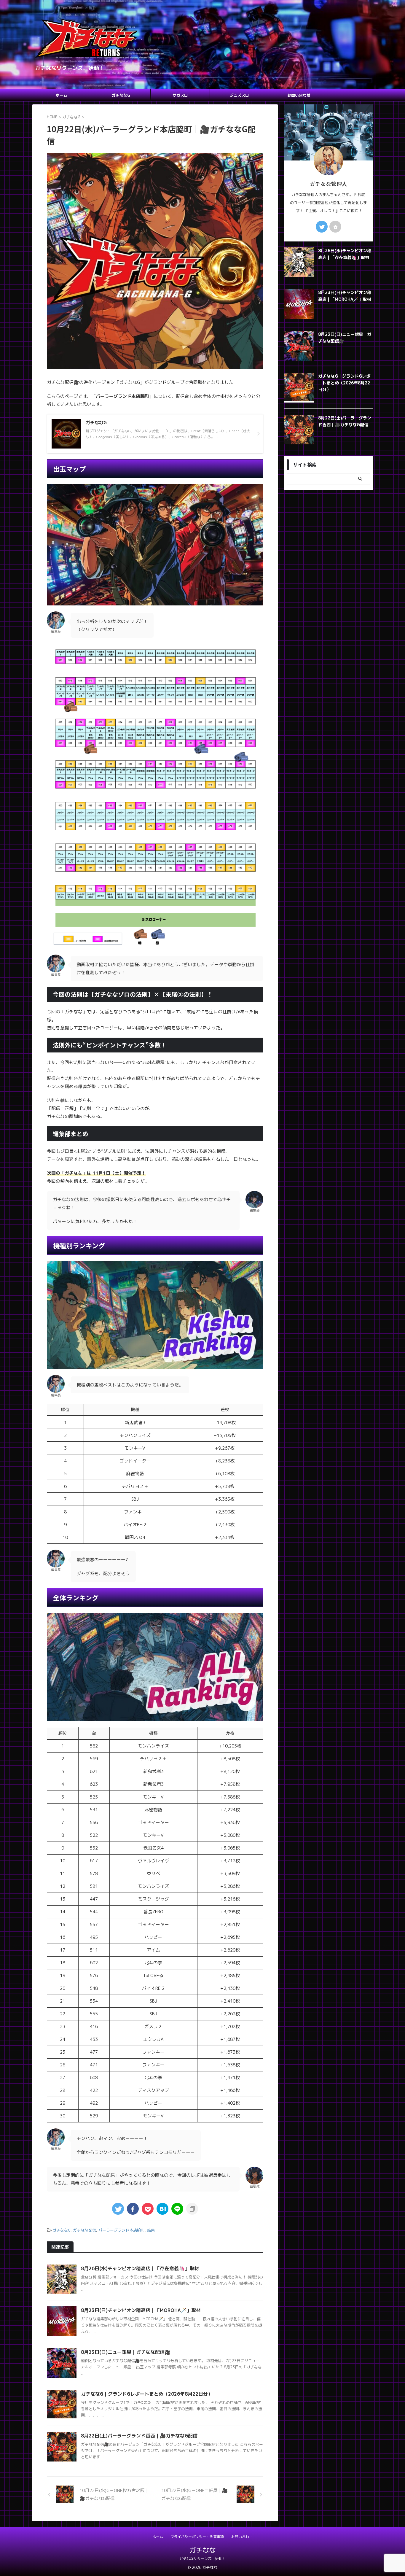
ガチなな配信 (84, 2230)
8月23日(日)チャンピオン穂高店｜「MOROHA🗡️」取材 (141, 2310)
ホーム (62, 95)
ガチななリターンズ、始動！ (203, 2559)
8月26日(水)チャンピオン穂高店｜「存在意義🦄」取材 (140, 2268)
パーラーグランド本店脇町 (122, 2230)
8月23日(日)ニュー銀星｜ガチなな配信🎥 (126, 2352)
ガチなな (203, 2550)
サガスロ (180, 95)
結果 (151, 2230)
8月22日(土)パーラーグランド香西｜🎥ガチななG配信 (139, 2436)
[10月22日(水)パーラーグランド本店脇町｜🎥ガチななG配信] (162, 2209)
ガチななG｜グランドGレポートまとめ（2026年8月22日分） (147, 2394)
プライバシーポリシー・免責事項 (197, 2537)
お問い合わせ (299, 95)
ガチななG (121, 95)
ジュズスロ (239, 95)
